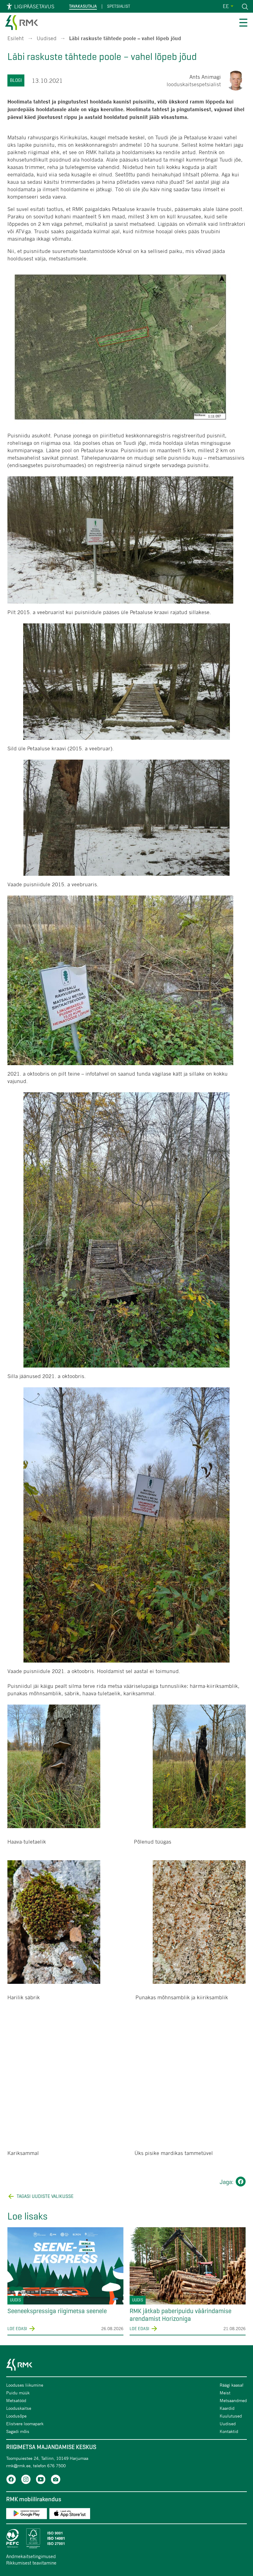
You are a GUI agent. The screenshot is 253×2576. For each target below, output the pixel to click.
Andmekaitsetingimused (31, 2556)
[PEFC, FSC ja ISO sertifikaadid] (126, 2538)
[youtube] (41, 2480)
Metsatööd (16, 2400)
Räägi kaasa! (232, 2385)
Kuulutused (231, 2416)
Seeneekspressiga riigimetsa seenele (57, 2311)
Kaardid (227, 2408)
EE (226, 6)
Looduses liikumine (25, 2385)
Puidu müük (18, 2393)
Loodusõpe (16, 2416)
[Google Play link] (27, 2515)
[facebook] (11, 2480)
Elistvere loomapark (25, 2424)
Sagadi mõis (18, 2431)
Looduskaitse (19, 2408)
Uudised (47, 38)
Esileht (16, 38)
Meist (225, 2393)
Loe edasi (17, 2329)
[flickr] (56, 2480)
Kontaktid (229, 2431)
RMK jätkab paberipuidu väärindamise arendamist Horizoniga (180, 2315)
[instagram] (26, 2480)
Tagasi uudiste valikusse (45, 2196)
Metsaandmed (233, 2400)
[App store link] (70, 2515)
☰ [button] (243, 24)
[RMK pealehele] (22, 24)
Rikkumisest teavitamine (31, 2563)
